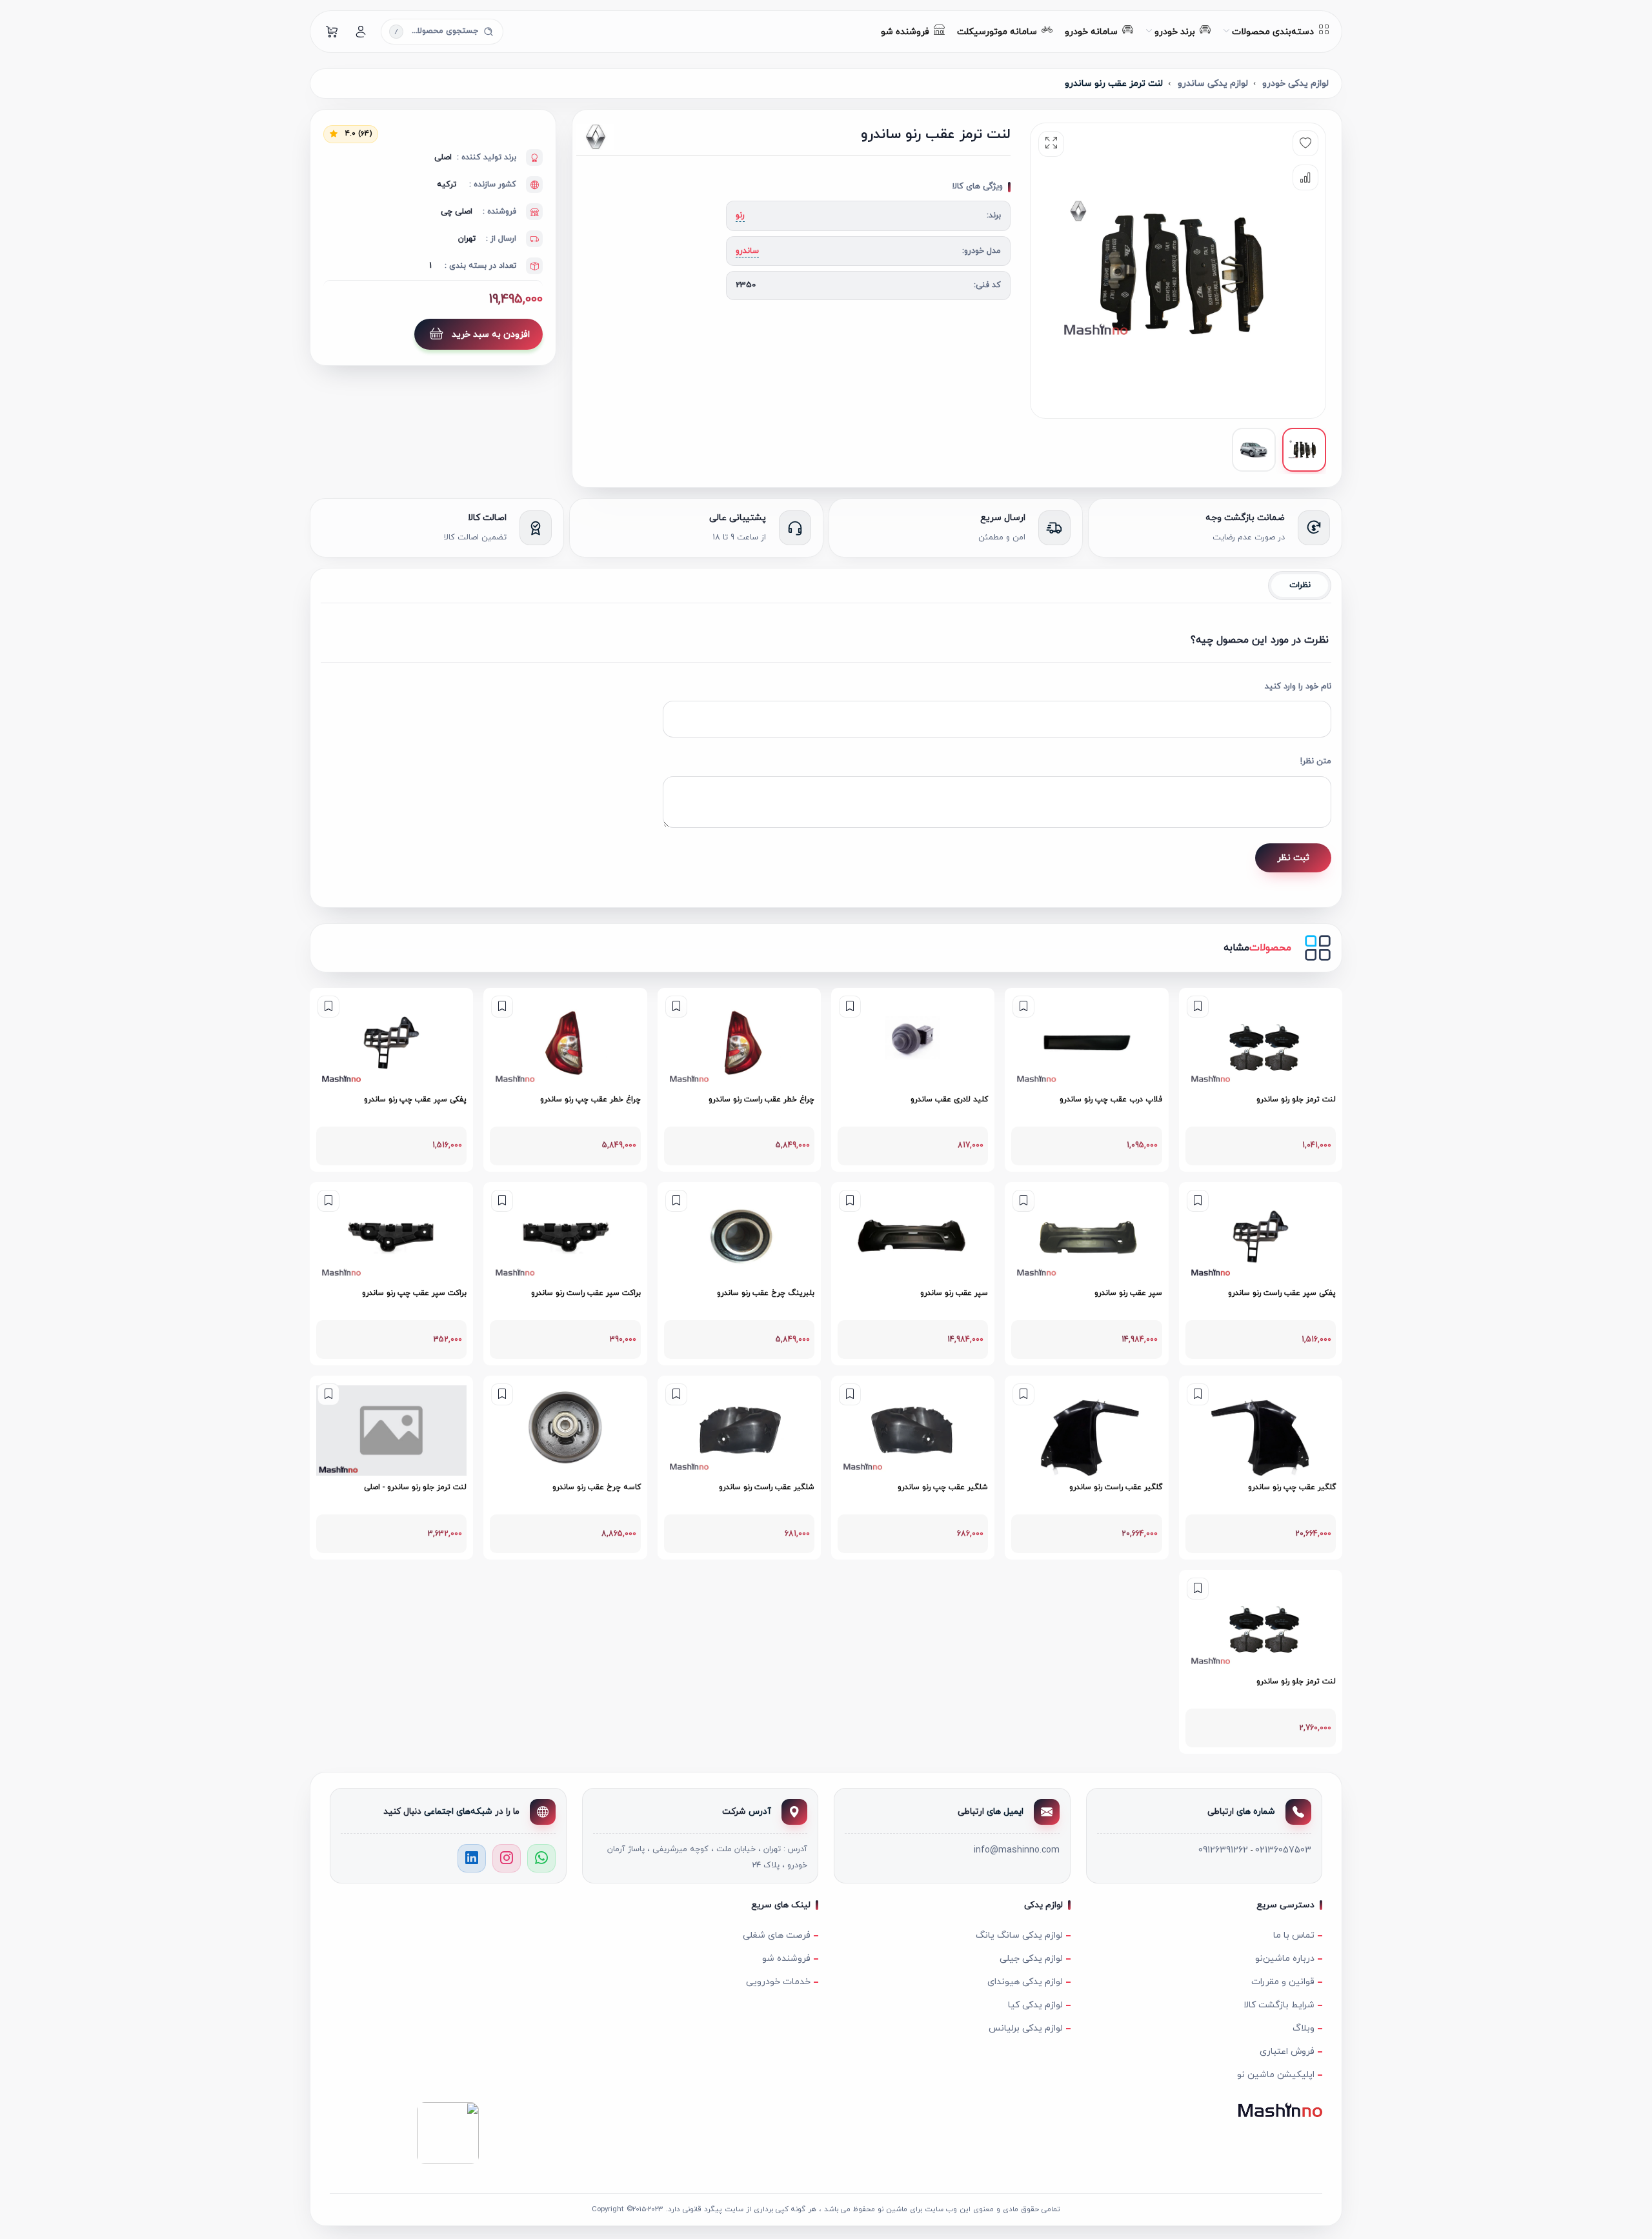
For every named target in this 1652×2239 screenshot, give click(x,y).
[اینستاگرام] (507, 1858)
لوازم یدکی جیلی (1031, 1959)
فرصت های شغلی (777, 1935)
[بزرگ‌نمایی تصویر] (1051, 144)
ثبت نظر (1293, 858)
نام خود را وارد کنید (1298, 687)
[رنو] (643, 137)
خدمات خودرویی (778, 1982)
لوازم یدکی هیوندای (1025, 1982)
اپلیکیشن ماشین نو (1276, 2075)
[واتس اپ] (541, 1858)
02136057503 (1283, 1850)
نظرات (1300, 585)
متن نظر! (1316, 761)
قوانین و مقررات (1283, 1982)
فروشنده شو (786, 1959)
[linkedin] (472, 1858)
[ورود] (361, 32)
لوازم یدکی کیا (1035, 2005)
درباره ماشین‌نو (1285, 1959)
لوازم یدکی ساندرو (1213, 84)
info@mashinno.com (1017, 1850)
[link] (1261, 1080)
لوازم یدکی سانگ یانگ (1019, 1935)
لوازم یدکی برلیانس (1026, 2028)
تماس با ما (1294, 1935)
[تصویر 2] (1254, 450)
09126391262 (1223, 1850)
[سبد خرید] (332, 32)
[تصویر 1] (1304, 450)
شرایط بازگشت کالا (1279, 2005)
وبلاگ (1304, 2028)
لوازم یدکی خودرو (1295, 84)
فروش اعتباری (1287, 2052)
